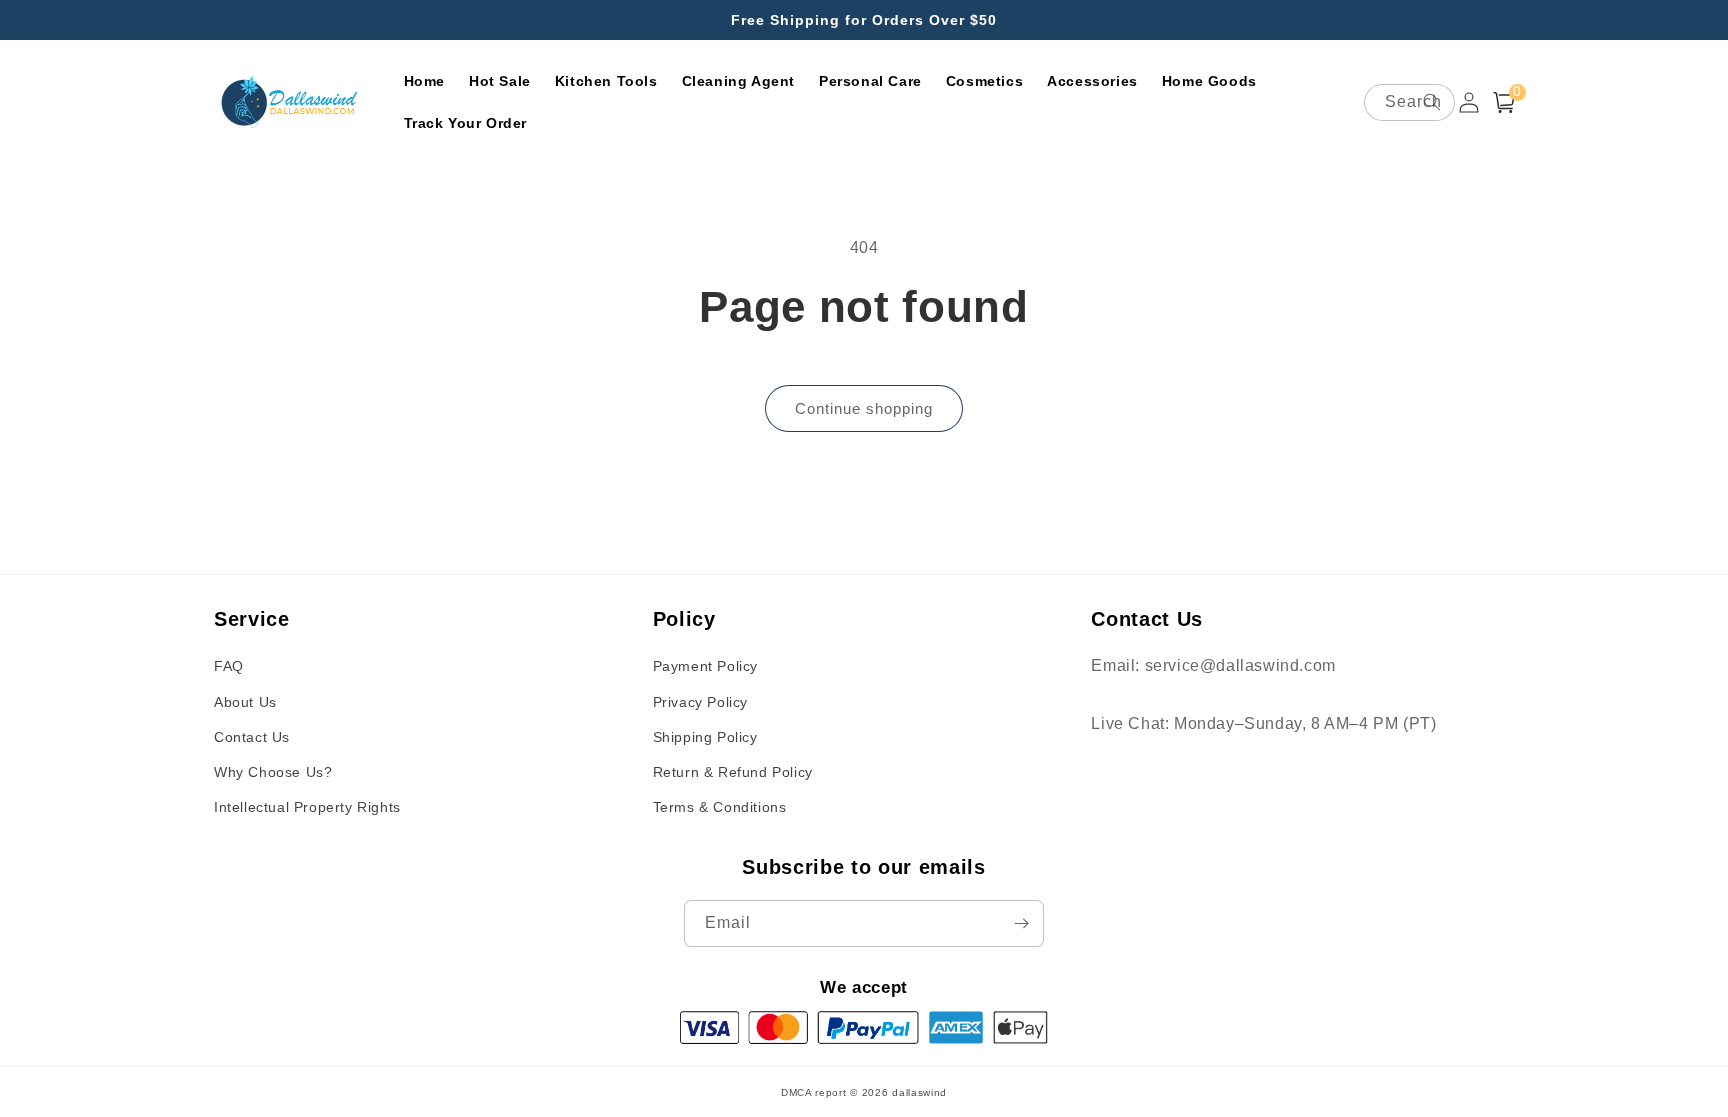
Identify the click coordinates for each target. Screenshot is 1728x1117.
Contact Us (252, 737)
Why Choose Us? (273, 772)
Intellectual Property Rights (307, 807)
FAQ (229, 666)
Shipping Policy (705, 737)
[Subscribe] (1021, 923)
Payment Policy (705, 666)
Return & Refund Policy (733, 772)
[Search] (1432, 102)
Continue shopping (864, 408)
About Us (245, 702)
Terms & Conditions (720, 807)
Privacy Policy (700, 702)
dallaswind (919, 1092)
